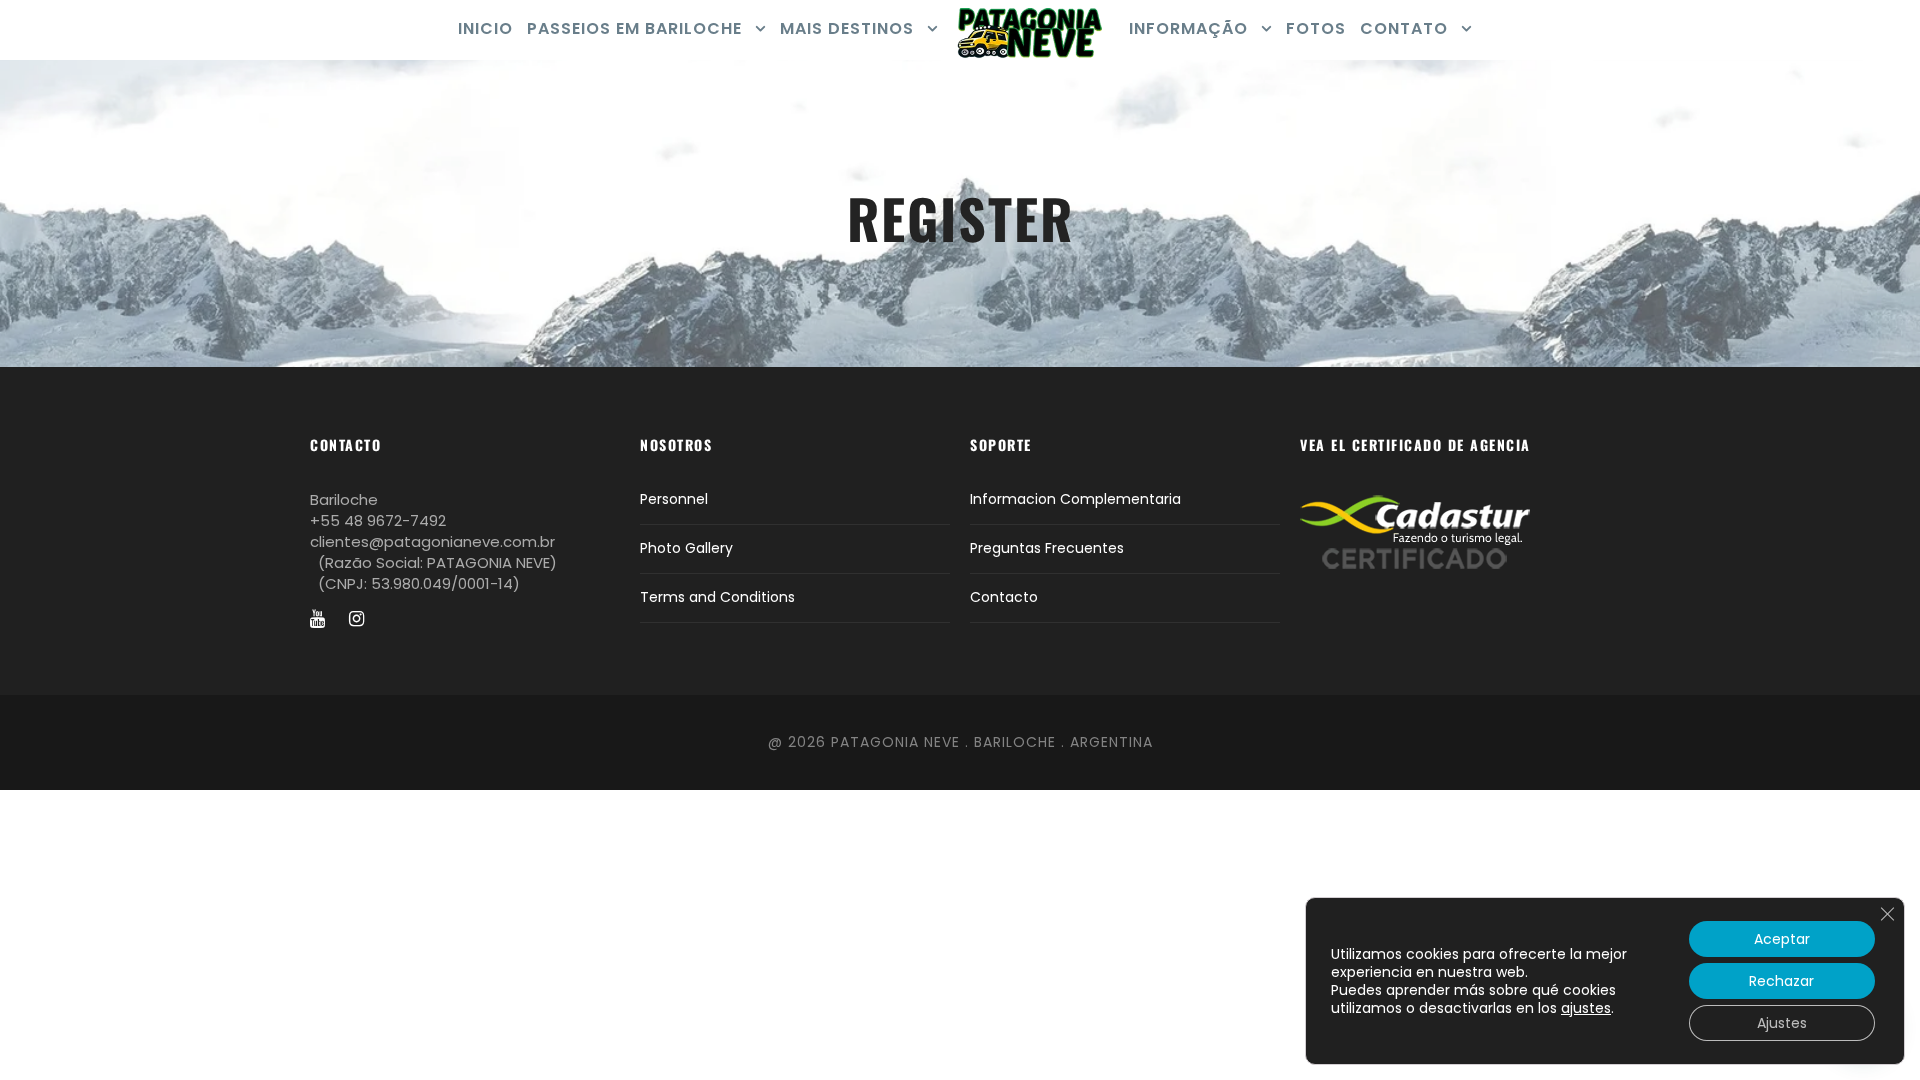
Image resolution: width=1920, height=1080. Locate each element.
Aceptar (1782, 939)
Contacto (1004, 597)
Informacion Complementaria (1075, 499)
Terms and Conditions (717, 597)
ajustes (1586, 1008)
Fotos (1316, 28)
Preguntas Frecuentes (1047, 548)
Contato (1404, 28)
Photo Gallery (686, 548)
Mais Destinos (847, 28)
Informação (1188, 28)
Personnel (674, 499)
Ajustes (1782, 1023)
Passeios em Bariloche (634, 28)
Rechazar (1781, 981)
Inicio (485, 28)
